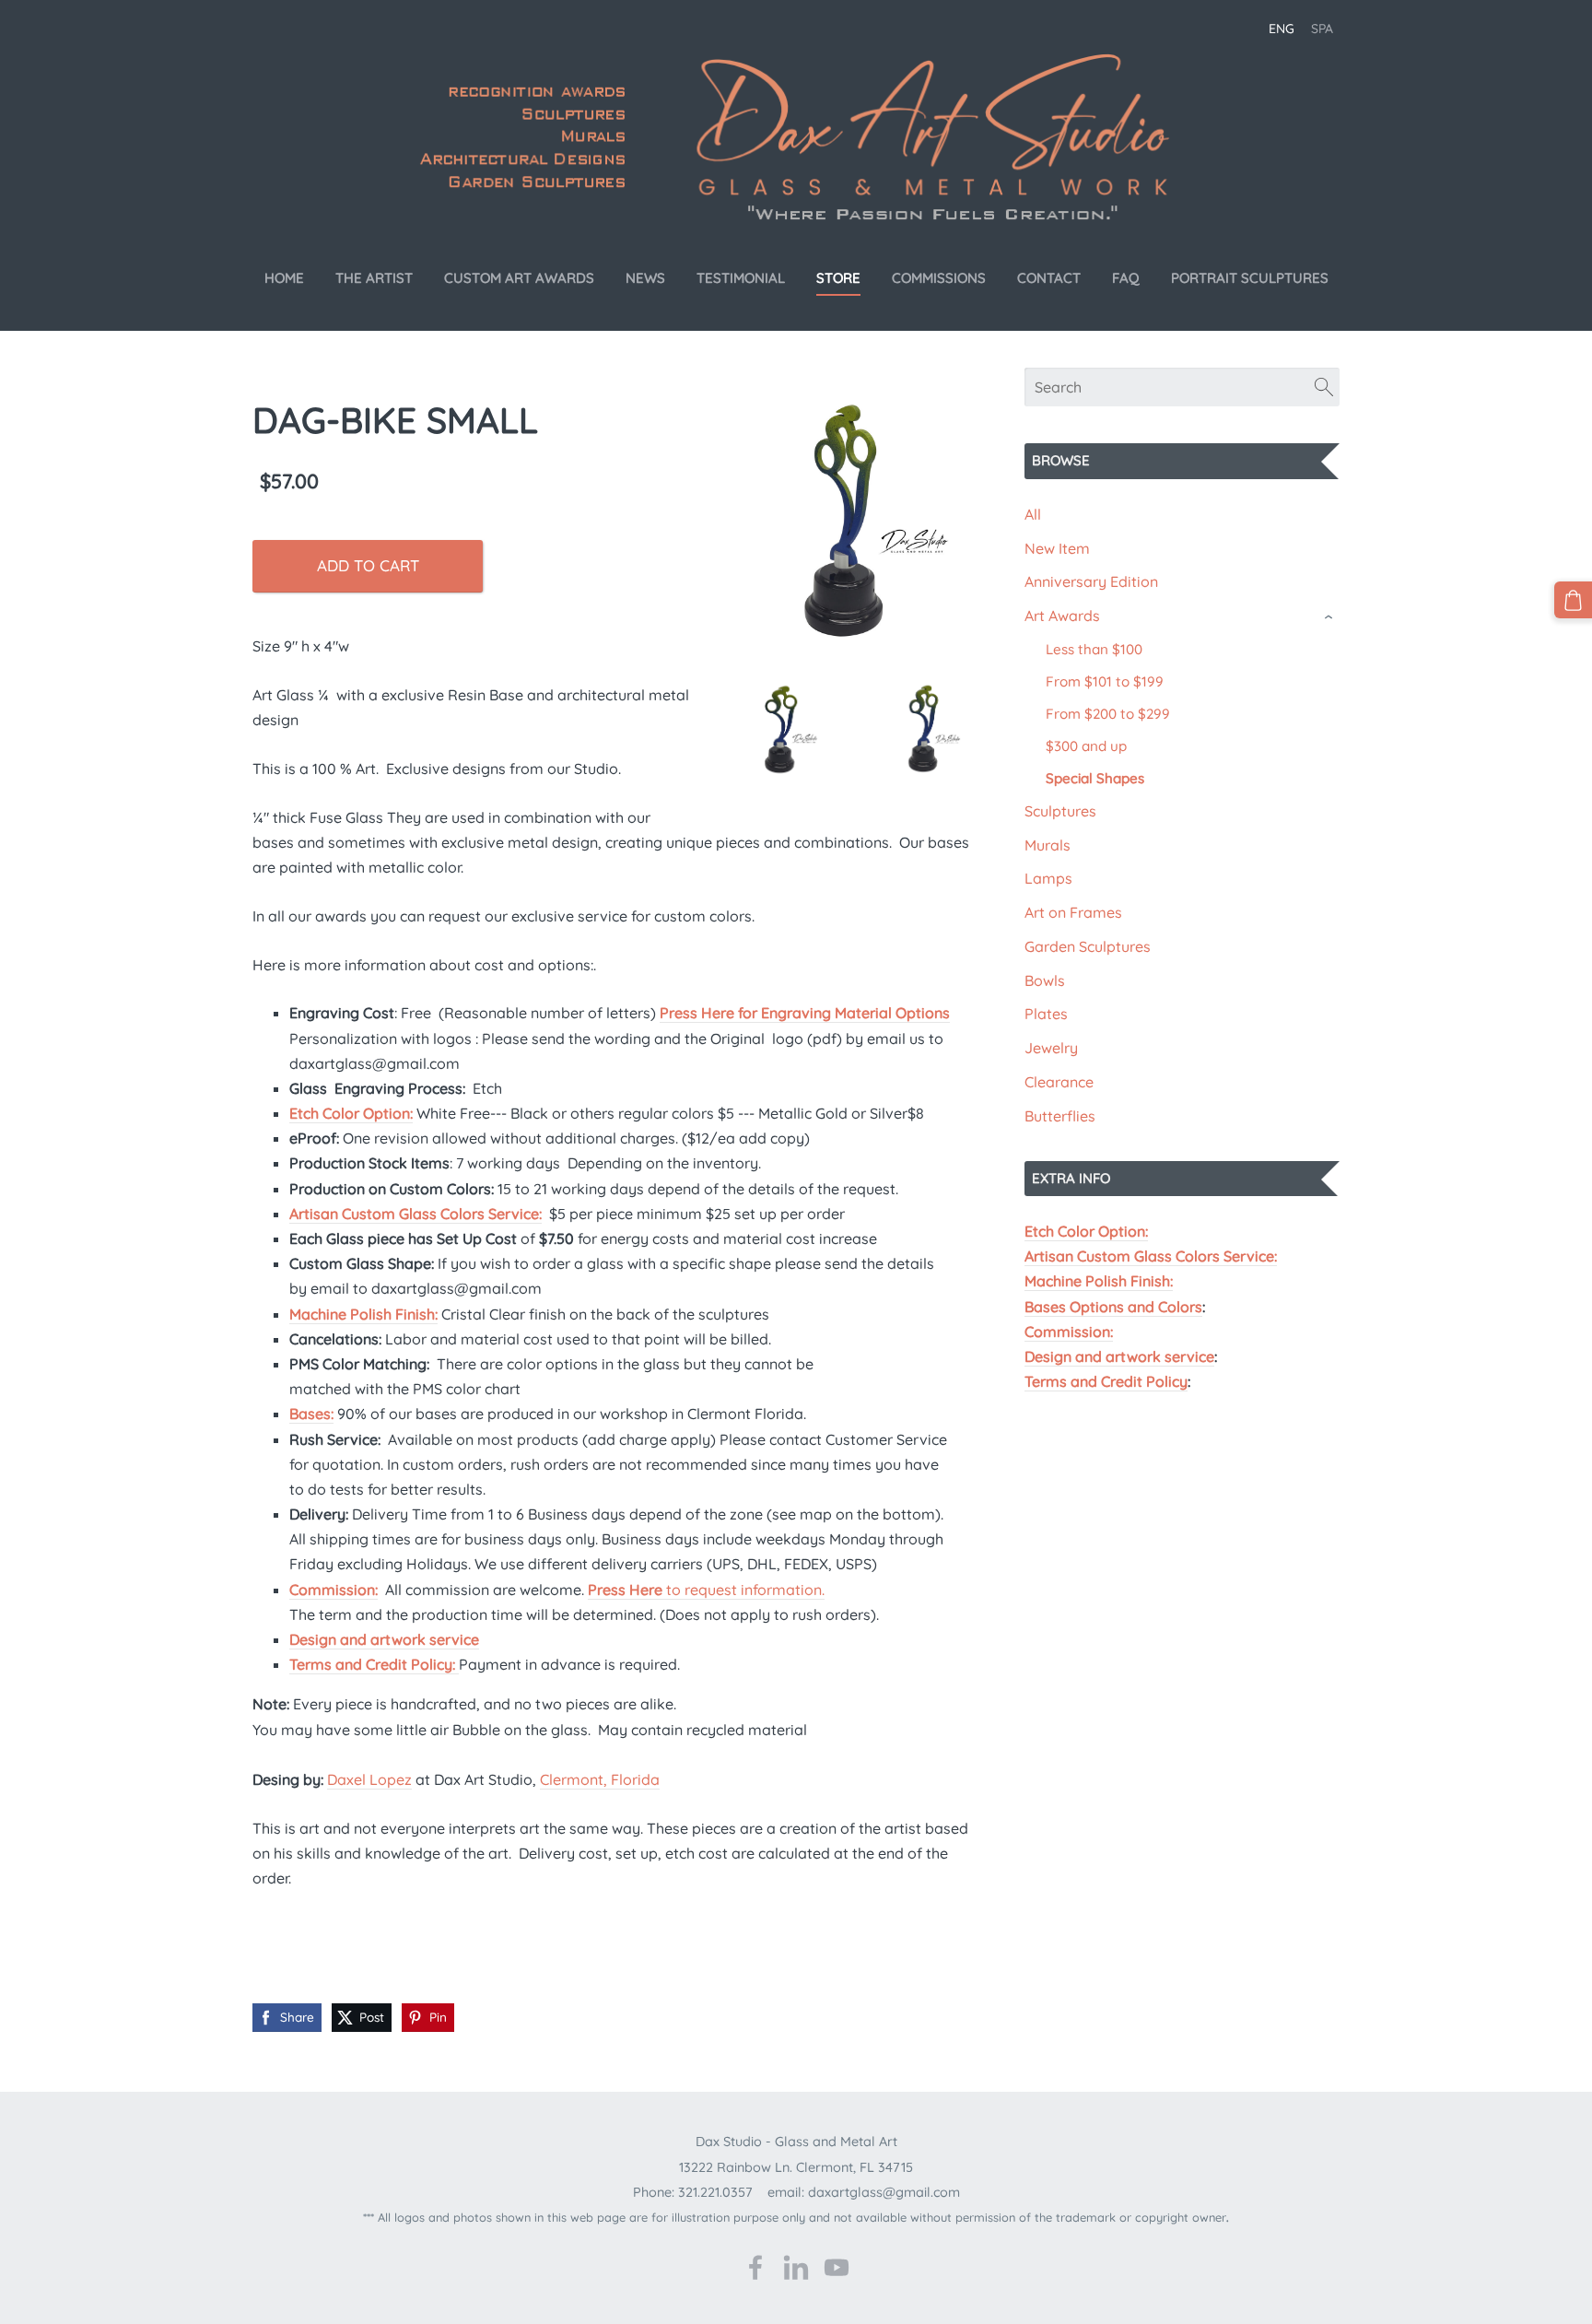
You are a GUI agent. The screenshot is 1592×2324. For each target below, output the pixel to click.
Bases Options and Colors (1113, 1307)
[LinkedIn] (796, 2267)
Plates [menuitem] (1046, 1014)
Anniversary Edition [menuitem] (1091, 581)
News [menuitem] (645, 278)
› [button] (1330, 617)
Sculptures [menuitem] (1060, 811)
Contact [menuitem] (1049, 278)
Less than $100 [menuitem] (1094, 649)
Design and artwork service (1119, 1356)
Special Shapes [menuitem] (1095, 778)
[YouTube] (837, 2267)
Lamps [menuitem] (1048, 878)
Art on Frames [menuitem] (1073, 912)
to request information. (706, 1590)
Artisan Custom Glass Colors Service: (1151, 1256)
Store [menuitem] (838, 278)
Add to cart (368, 565)
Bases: (311, 1414)
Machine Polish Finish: (1099, 1281)
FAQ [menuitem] (1126, 278)
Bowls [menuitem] (1045, 980)
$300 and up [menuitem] (1086, 746)
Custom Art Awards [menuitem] (519, 278)
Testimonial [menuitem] (741, 278)
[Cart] (1573, 600)
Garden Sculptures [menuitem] (1088, 946)
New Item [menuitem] (1057, 548)
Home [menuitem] (284, 278)
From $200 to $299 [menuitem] (1108, 714)
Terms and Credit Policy (1106, 1381)
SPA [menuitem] (1322, 29)
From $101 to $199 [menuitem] (1105, 681)
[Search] (1324, 387)
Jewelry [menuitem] (1051, 1048)
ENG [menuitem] (1282, 29)
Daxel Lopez (369, 1779)
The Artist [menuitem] (374, 278)
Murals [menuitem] (1048, 845)
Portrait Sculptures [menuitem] (1250, 278)
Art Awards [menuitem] (1062, 616)
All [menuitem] (1033, 514)
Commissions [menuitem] (939, 278)
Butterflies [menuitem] (1060, 1116)
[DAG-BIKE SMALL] (855, 529)
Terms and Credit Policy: (374, 1664)
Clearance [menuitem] (1059, 1082)
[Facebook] (755, 2267)
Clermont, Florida (600, 1779)
